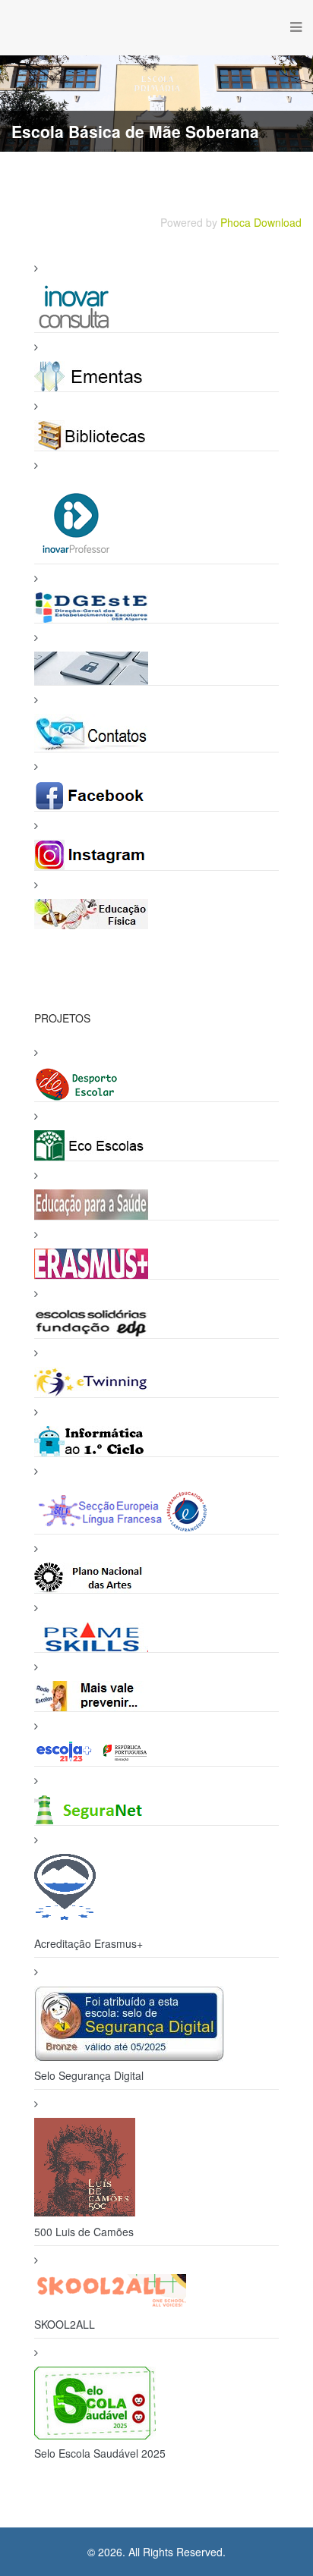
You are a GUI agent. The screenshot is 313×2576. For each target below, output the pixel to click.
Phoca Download (261, 222)
